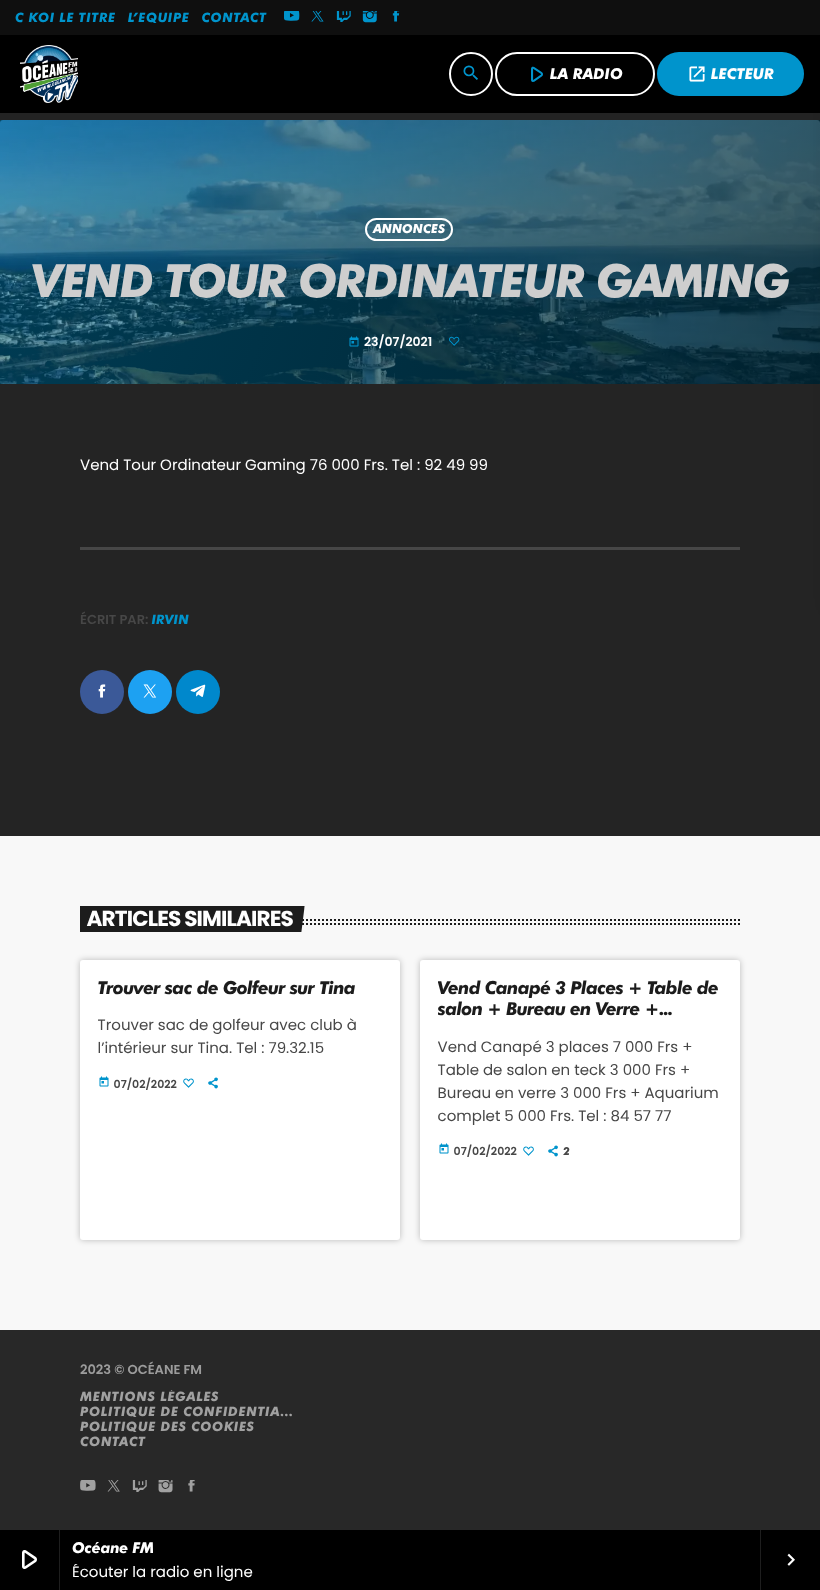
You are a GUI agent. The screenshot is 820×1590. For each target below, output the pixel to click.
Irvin (170, 620)
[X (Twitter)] (318, 18)
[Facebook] (396, 18)
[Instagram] (370, 18)
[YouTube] (292, 18)
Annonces (409, 229)
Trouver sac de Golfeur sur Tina (227, 988)
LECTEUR (730, 74)
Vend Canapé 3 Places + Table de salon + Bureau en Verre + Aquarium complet (578, 1010)
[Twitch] (344, 18)
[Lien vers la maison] (49, 74)
